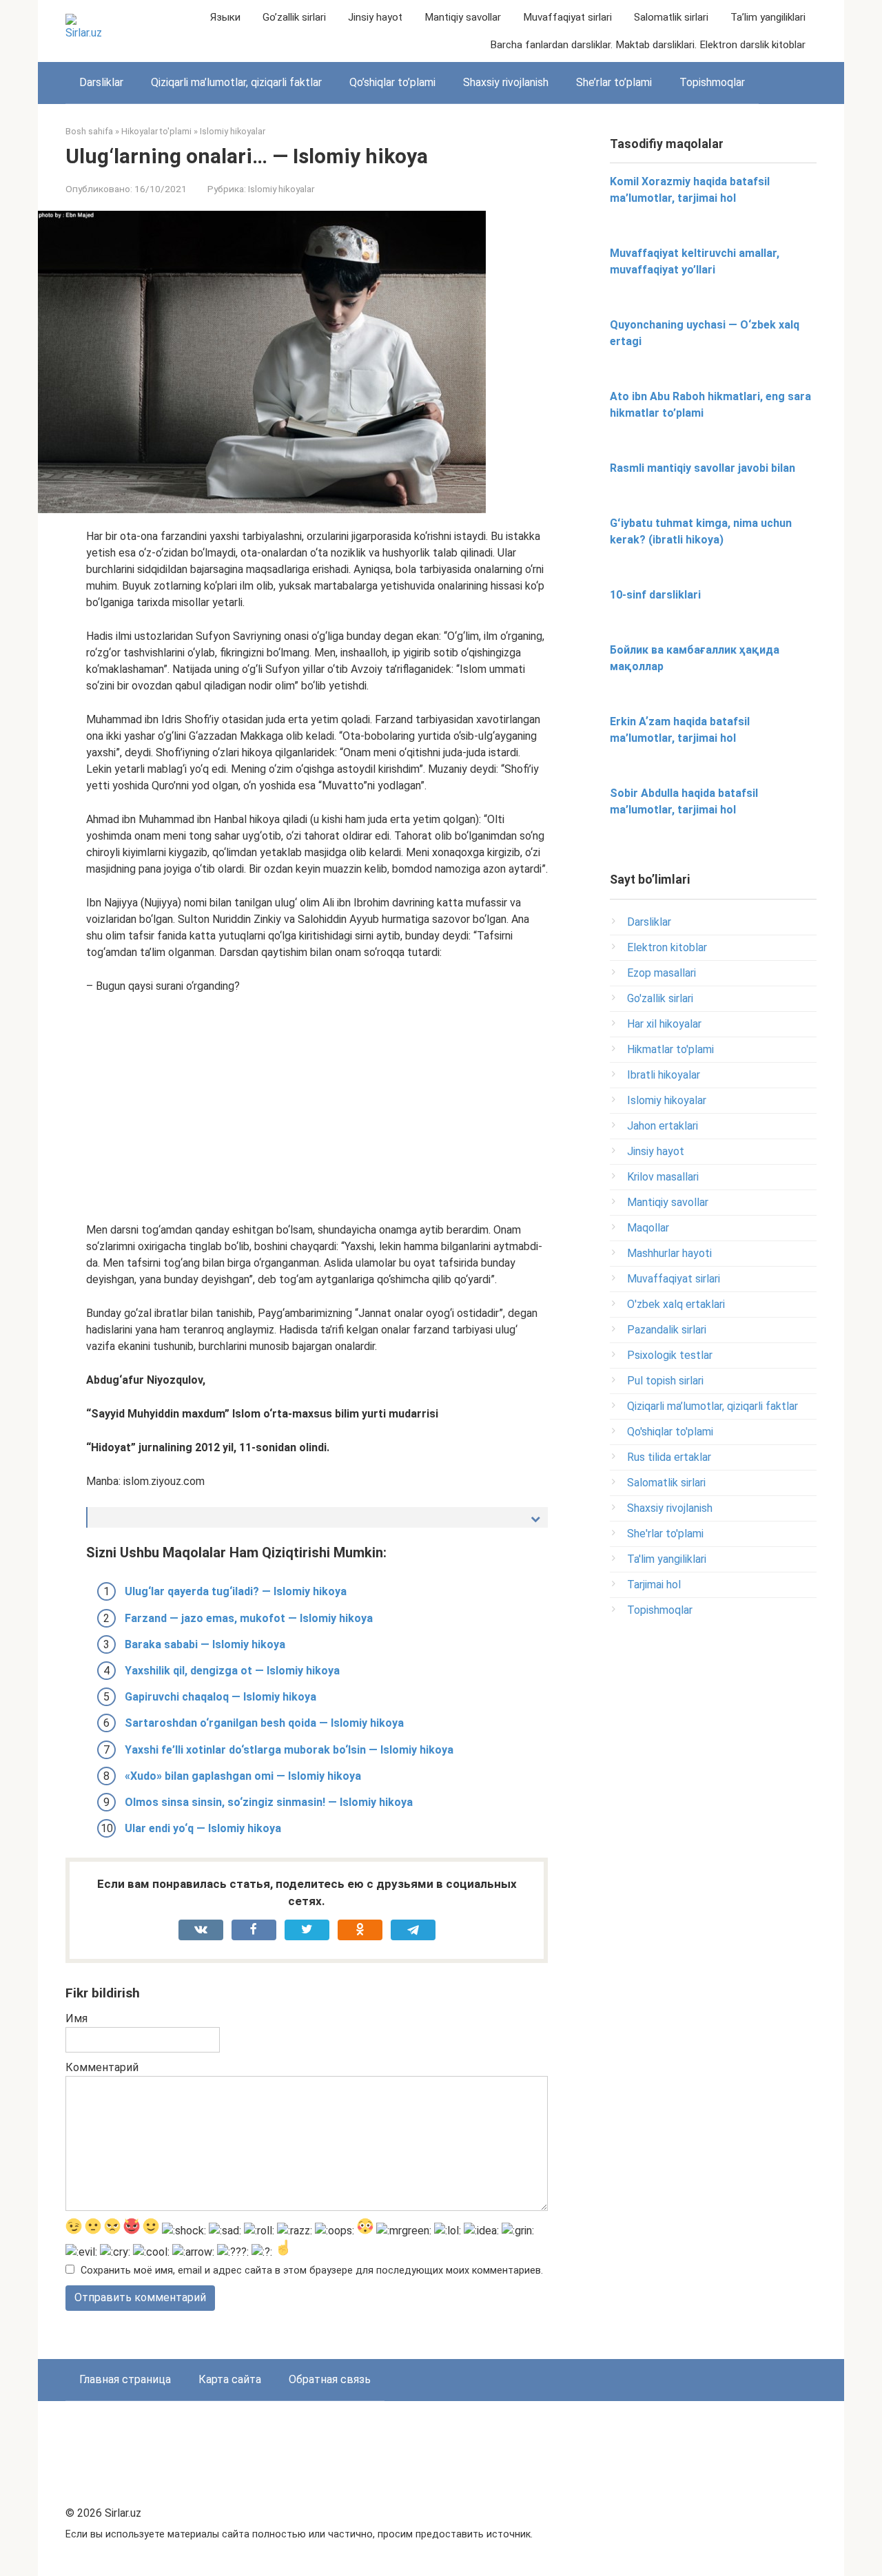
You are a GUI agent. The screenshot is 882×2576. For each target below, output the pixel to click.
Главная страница (125, 2379)
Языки (225, 17)
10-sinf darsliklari (655, 595)
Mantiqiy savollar (463, 17)
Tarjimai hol (654, 1585)
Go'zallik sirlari (660, 998)
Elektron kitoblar (667, 947)
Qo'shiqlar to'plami (670, 1432)
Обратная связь (330, 2379)
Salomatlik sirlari (671, 17)
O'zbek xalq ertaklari (676, 1304)
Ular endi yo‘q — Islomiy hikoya (203, 1828)
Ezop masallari (661, 973)
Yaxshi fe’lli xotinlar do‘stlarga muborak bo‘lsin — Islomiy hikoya (289, 1750)
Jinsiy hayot (375, 17)
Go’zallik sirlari (294, 17)
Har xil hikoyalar (664, 1024)
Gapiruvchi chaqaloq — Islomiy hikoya (220, 1697)
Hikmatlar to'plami (670, 1049)
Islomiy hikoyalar (281, 189)
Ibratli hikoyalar (664, 1075)
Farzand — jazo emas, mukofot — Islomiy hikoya (249, 1618)
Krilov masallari (663, 1177)
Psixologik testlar (670, 1355)
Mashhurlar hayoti (669, 1253)
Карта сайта (230, 2379)
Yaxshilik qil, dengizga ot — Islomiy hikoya (232, 1671)
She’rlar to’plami (614, 82)
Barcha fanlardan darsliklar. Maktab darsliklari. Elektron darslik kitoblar (648, 45)
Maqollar (648, 1228)
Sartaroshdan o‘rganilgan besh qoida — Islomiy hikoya (264, 1723)
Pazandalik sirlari (667, 1330)
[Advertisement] (317, 1108)
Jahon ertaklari (663, 1126)
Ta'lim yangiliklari (667, 1559)
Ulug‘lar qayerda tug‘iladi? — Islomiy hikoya (236, 1591)
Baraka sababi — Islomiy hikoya (205, 1644)
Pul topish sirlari (665, 1381)
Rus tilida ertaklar (669, 1457)
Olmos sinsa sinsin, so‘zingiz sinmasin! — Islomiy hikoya (269, 1802)
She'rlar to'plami (665, 1534)
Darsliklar (101, 82)
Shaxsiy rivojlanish (506, 82)
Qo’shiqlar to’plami (392, 82)
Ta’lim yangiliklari (768, 17)
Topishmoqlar (712, 82)
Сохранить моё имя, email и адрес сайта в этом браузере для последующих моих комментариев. (312, 2271)
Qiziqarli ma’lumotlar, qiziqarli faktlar (236, 82)
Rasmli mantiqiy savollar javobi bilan (702, 468)
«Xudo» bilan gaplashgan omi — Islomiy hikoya (243, 1776)
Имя (76, 2018)
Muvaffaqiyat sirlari (567, 17)
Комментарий (102, 2067)
